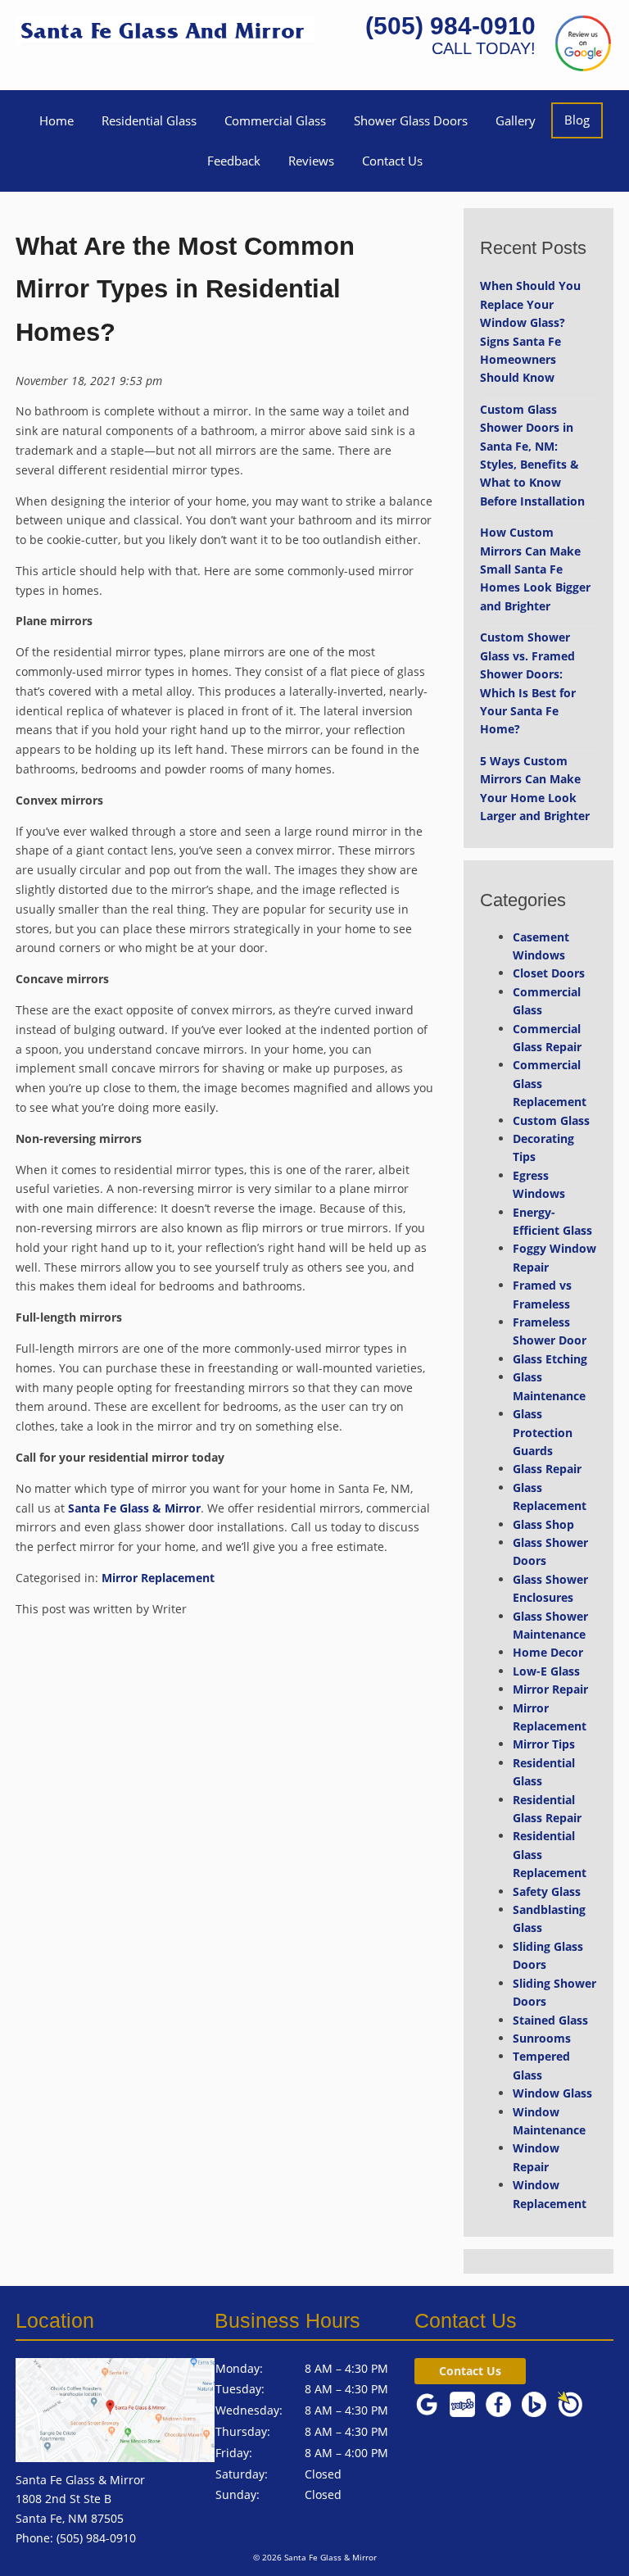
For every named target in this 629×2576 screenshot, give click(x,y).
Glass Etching (550, 1359)
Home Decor (548, 1652)
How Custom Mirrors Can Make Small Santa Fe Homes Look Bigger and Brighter (535, 569)
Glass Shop (543, 1524)
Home (57, 120)
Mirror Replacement (158, 1578)
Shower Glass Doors (411, 120)
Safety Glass (547, 1891)
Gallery (516, 120)
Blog (577, 120)
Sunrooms (542, 2038)
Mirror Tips (544, 1744)
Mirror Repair (550, 1689)
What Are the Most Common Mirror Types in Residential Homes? (185, 289)
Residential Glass (149, 120)
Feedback (234, 161)
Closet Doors (549, 973)
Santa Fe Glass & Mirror (134, 1508)
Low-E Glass (546, 1671)
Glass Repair (547, 1469)
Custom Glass (551, 1120)
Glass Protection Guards (543, 1432)
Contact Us (392, 161)
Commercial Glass (275, 120)
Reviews (311, 161)
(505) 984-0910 (450, 26)
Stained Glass (550, 2020)
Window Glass (552, 2093)
